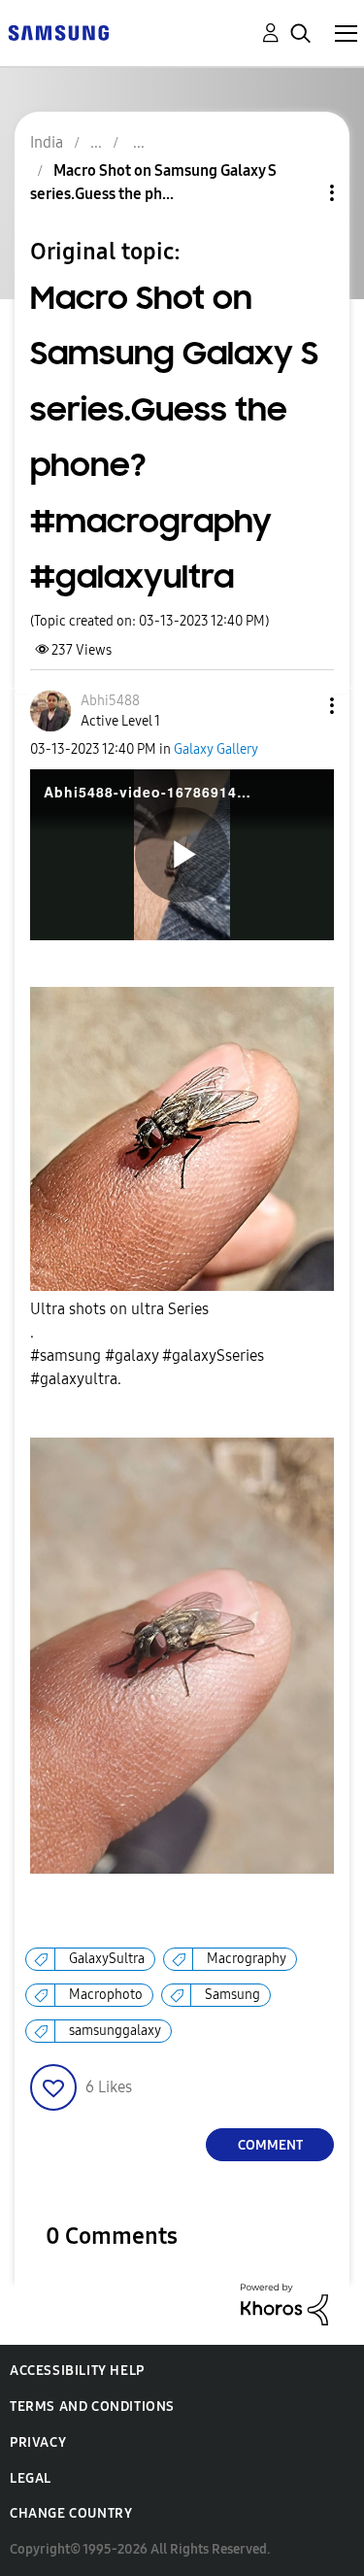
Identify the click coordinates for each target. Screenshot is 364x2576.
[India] (58, 32)
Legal (31, 2478)
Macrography (247, 1959)
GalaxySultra (107, 1959)
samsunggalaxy (115, 2031)
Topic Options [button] (299, 193)
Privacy (38, 2442)
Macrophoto (106, 1995)
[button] (300, 706)
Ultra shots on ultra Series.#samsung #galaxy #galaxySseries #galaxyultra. (147, 1344)
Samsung (232, 1995)
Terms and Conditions (92, 2407)
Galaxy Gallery (216, 749)
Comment (270, 2145)
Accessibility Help (77, 2371)
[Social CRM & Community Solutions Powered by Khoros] (284, 2304)
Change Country (71, 2513)
